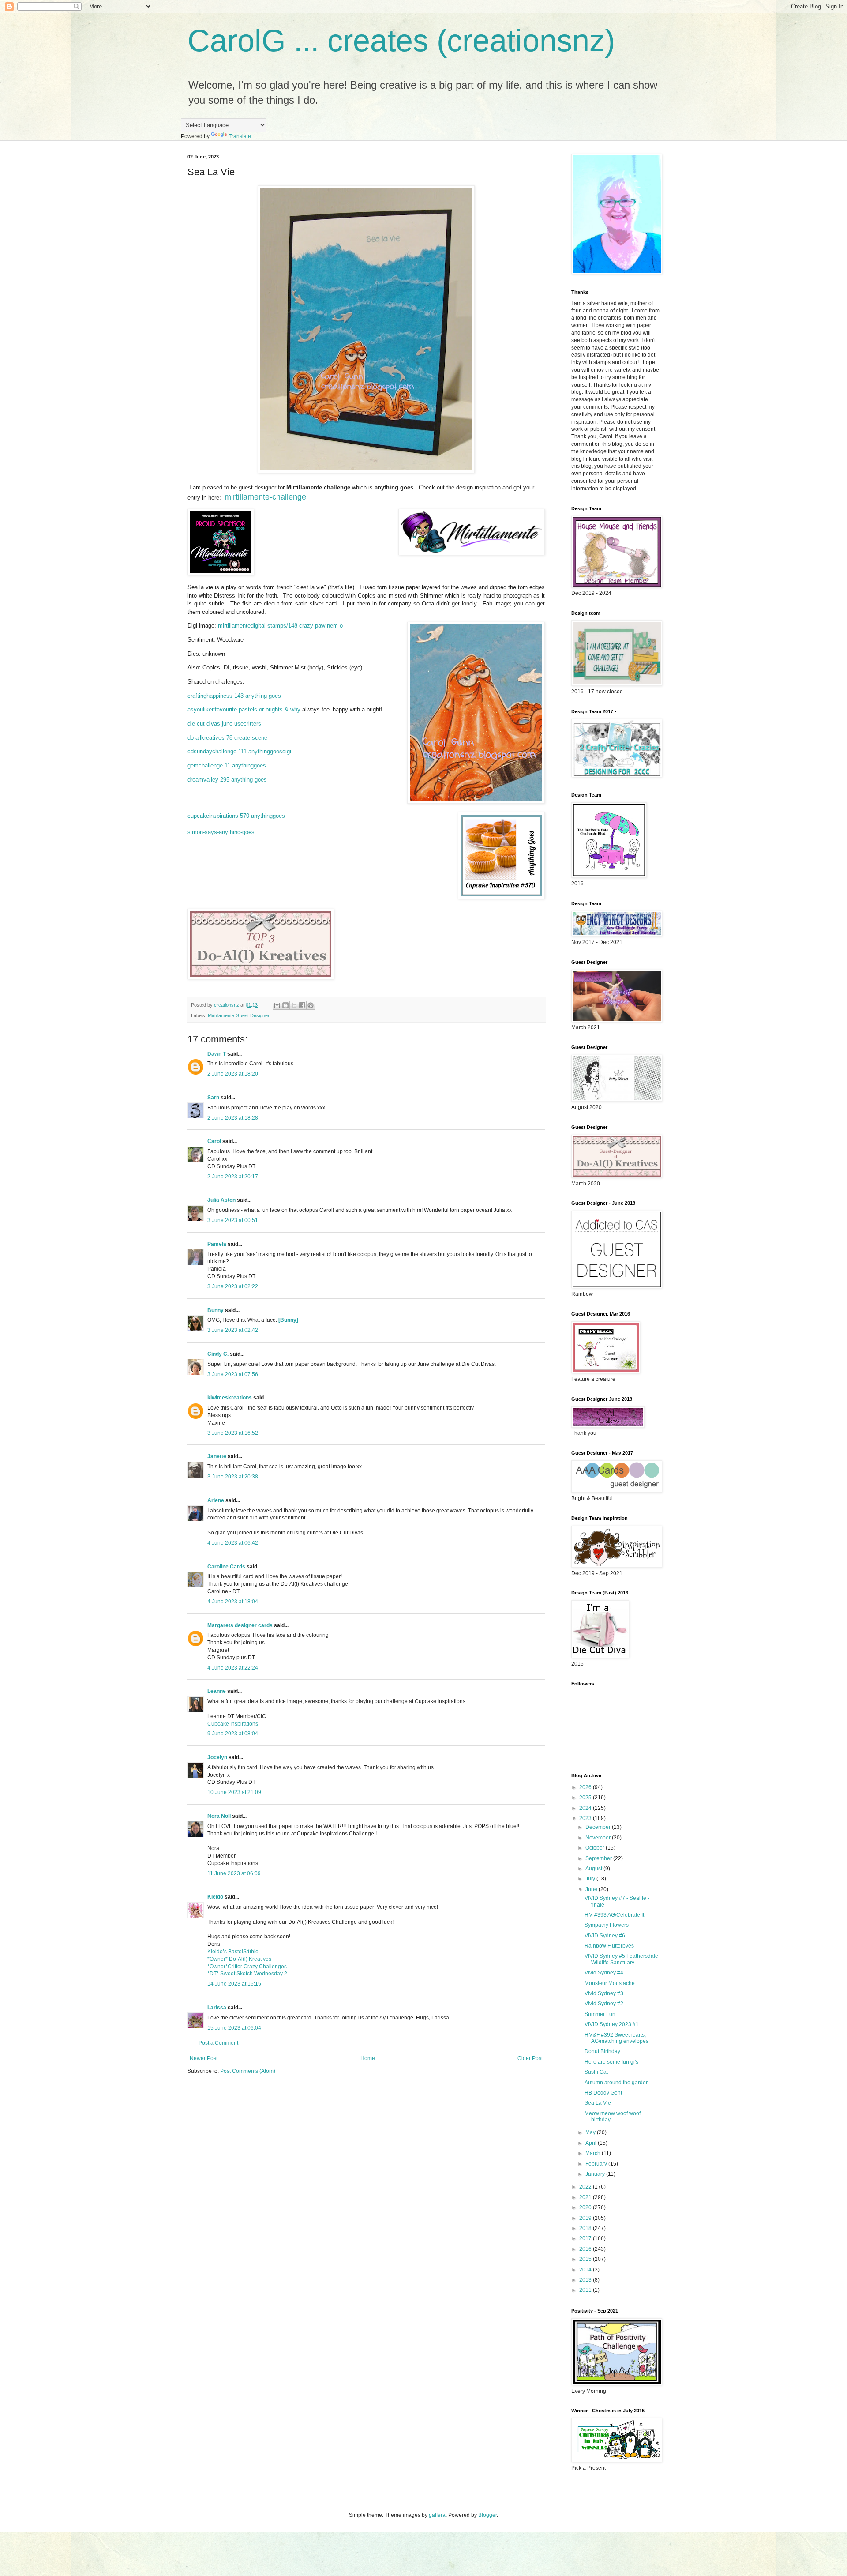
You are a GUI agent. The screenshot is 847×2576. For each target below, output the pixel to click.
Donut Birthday (602, 2051)
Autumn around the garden (617, 2083)
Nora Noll (219, 1816)
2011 (586, 2290)
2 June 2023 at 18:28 (233, 1118)
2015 (586, 2259)
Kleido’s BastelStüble (233, 1952)
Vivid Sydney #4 (604, 1973)
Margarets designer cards (240, 1625)
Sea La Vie (598, 2103)
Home (368, 2058)
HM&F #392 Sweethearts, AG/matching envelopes (617, 2038)
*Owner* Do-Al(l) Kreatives (239, 1959)
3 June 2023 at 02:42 (233, 1330)
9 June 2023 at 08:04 (233, 1734)
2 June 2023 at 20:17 (233, 1177)
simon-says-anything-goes (221, 832)
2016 (586, 2249)
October (596, 1848)
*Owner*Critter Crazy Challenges (247, 1967)
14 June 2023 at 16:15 (234, 1984)
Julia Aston (221, 1200)
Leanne (217, 1691)
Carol (214, 1141)
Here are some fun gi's (611, 2062)
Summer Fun (600, 2014)
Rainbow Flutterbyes (609, 1946)
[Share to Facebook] (302, 1005)
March (594, 2153)
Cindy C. (218, 1354)
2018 (586, 2228)
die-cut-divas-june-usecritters (224, 724)
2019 (586, 2218)
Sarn (213, 1098)
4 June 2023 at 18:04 (233, 1602)
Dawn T (217, 1054)
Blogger (487, 2515)
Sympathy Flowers (607, 1925)
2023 (586, 1818)
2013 (586, 2280)
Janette (217, 1456)
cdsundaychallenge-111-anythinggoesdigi (239, 751)
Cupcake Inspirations (233, 1724)
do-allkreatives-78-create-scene (227, 738)
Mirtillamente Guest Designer (239, 1015)
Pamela (217, 1244)
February (597, 2164)
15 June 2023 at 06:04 (234, 2028)
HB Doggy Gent (603, 2093)
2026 (586, 1787)
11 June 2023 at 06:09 (234, 1873)
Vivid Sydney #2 (604, 2004)
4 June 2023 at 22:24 (233, 1668)
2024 (586, 1808)
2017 (586, 2238)
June (592, 1889)
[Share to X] (294, 1005)
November (599, 1838)
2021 (586, 2197)
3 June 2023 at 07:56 (233, 1374)
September (599, 1858)
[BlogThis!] (285, 1005)
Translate (240, 136)
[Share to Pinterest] (311, 1005)
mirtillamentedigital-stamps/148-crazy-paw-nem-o (280, 626)
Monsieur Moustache (610, 1983)
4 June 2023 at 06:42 (233, 1543)
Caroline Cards (226, 1567)
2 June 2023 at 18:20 (233, 1074)
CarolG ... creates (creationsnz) (401, 41)
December (599, 1827)
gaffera (437, 2515)
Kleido (215, 1897)
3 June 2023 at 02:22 (233, 1286)
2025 (586, 1798)
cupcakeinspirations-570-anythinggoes (236, 816)
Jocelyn (217, 1757)
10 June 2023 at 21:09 (234, 1792)
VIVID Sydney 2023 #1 (612, 2024)
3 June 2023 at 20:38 (233, 1477)
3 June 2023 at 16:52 (233, 1433)
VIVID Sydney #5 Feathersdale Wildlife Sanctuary (621, 1959)
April (592, 2143)
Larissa (217, 2008)
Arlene (216, 1500)
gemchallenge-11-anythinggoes (227, 765)
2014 (586, 2270)
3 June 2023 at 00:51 (233, 1220)
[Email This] (277, 1005)
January (596, 2174)
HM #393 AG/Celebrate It (614, 1915)
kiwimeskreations (230, 1398)
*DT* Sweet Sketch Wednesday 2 (247, 1974)
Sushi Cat (596, 2072)
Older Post (530, 2058)
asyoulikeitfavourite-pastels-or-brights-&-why (244, 709)
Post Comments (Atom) (248, 2071)
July (591, 1879)
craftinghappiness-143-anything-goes (234, 696)
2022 (586, 2187)
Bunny (215, 1310)
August (594, 1869)
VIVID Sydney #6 (605, 1936)
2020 (586, 2207)
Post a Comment (218, 2043)
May (591, 2132)
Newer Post (204, 2058)
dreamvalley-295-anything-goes (227, 780)
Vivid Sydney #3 (604, 1993)
